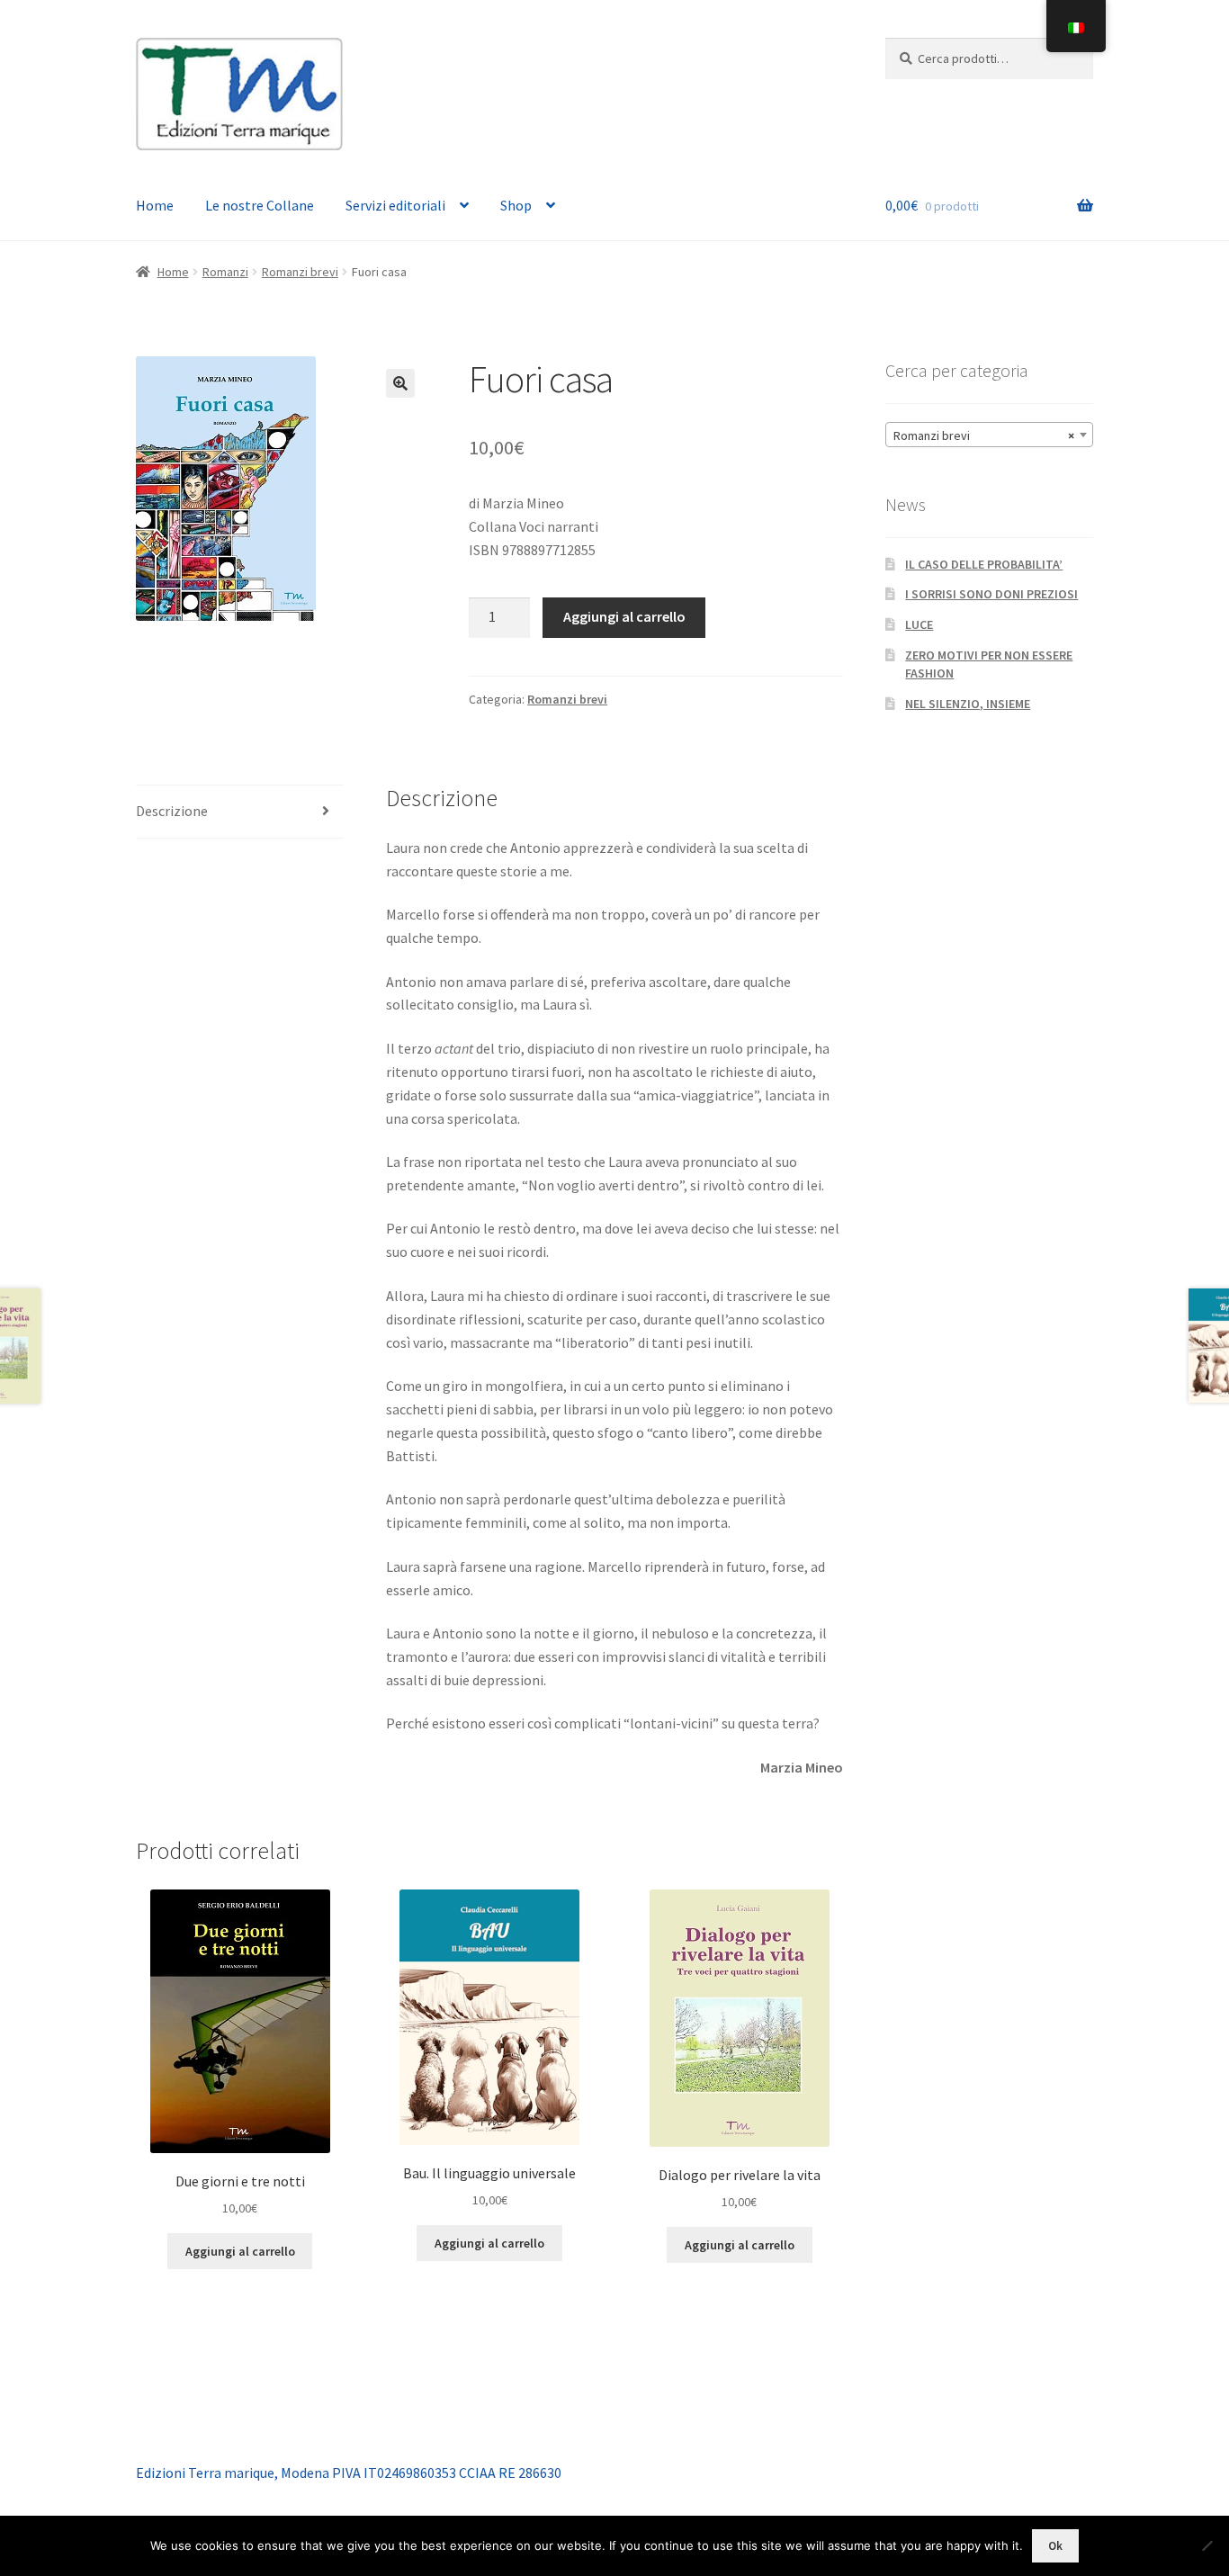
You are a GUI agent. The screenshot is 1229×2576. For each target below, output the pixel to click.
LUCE (919, 624)
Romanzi (225, 272)
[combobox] (989, 435)
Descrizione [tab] (172, 811)
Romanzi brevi (300, 272)
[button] (400, 383)
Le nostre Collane (260, 205)
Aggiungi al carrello (624, 616)
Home (155, 205)
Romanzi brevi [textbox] (984, 435)
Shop (516, 205)
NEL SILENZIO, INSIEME (968, 704)
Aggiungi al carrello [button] (240, 2251)
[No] (1207, 2545)
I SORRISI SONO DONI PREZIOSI (991, 594)
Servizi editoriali (395, 205)
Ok (1055, 2546)
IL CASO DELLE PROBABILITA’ (984, 564)
